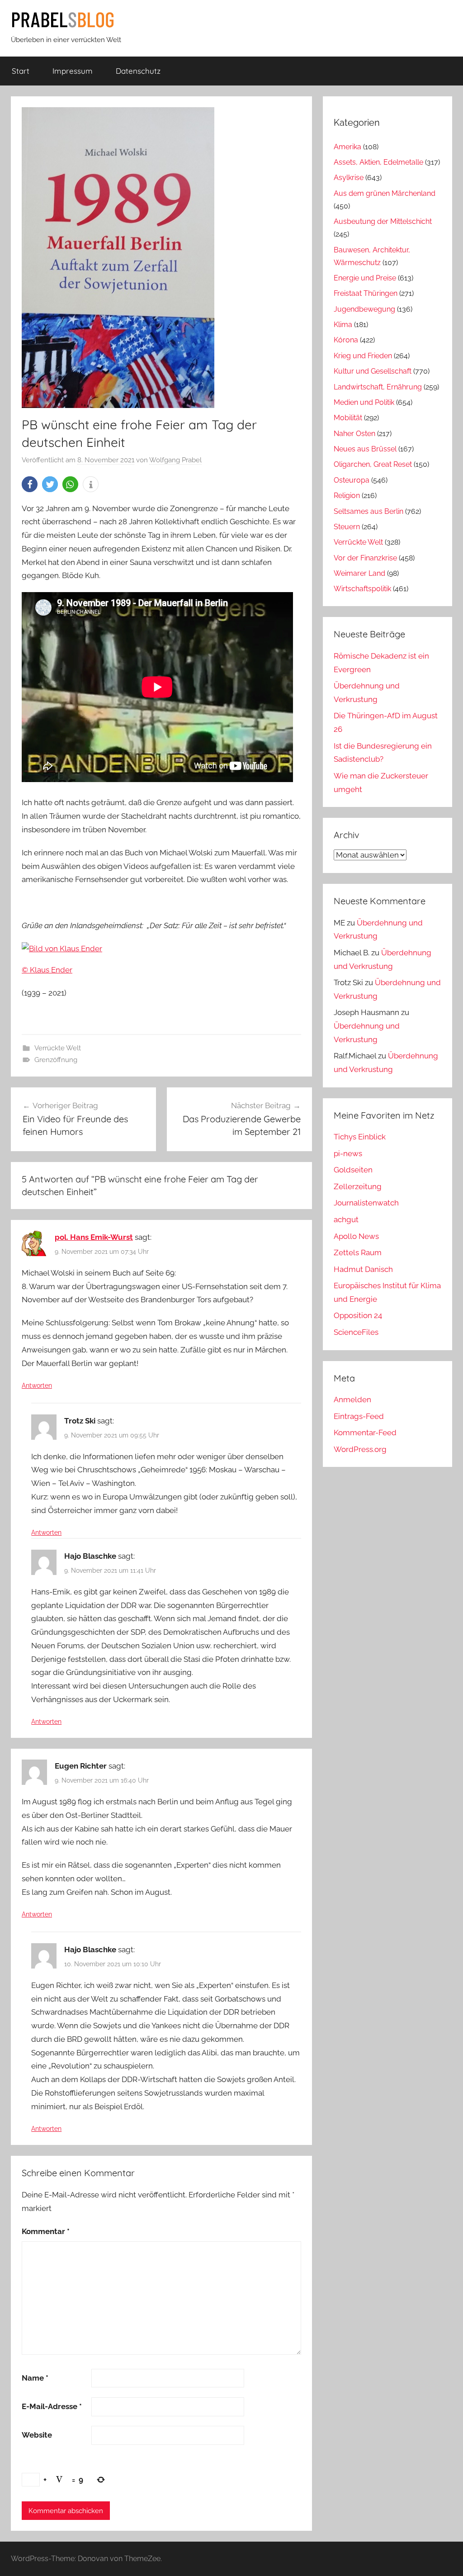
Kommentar (46, 2231)
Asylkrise (349, 178)
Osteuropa (352, 480)
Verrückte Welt (58, 1048)
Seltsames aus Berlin (369, 511)
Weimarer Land (359, 573)
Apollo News (356, 1236)
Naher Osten (354, 434)
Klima (343, 325)
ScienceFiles (356, 1332)
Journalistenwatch (366, 1203)
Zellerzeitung (358, 1186)
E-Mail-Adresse (52, 2406)
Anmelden (352, 1399)
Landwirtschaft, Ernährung (378, 387)
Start (21, 71)
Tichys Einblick (360, 1137)
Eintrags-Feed (359, 1416)
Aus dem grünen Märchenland (385, 193)
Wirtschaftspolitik (362, 589)
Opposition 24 (358, 1315)
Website (37, 2435)
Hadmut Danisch (363, 1269)
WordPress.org (360, 1449)
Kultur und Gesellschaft (373, 371)
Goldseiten (353, 1170)
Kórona (346, 340)
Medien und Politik (364, 402)
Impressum (73, 71)
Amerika (347, 147)
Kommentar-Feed (365, 1433)
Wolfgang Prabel (175, 460)
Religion (347, 496)
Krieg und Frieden (363, 356)
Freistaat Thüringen (366, 293)
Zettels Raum (358, 1252)
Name (35, 2378)
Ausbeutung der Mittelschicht (383, 221)
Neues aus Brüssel (365, 449)
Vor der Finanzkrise (365, 558)
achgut (346, 1219)
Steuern (347, 527)
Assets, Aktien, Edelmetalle (378, 162)
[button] (30, 484)
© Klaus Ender (47, 970)
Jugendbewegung (364, 309)
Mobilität (348, 418)
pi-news (348, 1153)
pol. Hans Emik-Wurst (94, 1237)
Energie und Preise (365, 278)
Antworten (37, 1385)
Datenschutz (138, 71)
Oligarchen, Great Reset (373, 464)
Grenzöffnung (56, 1060)
